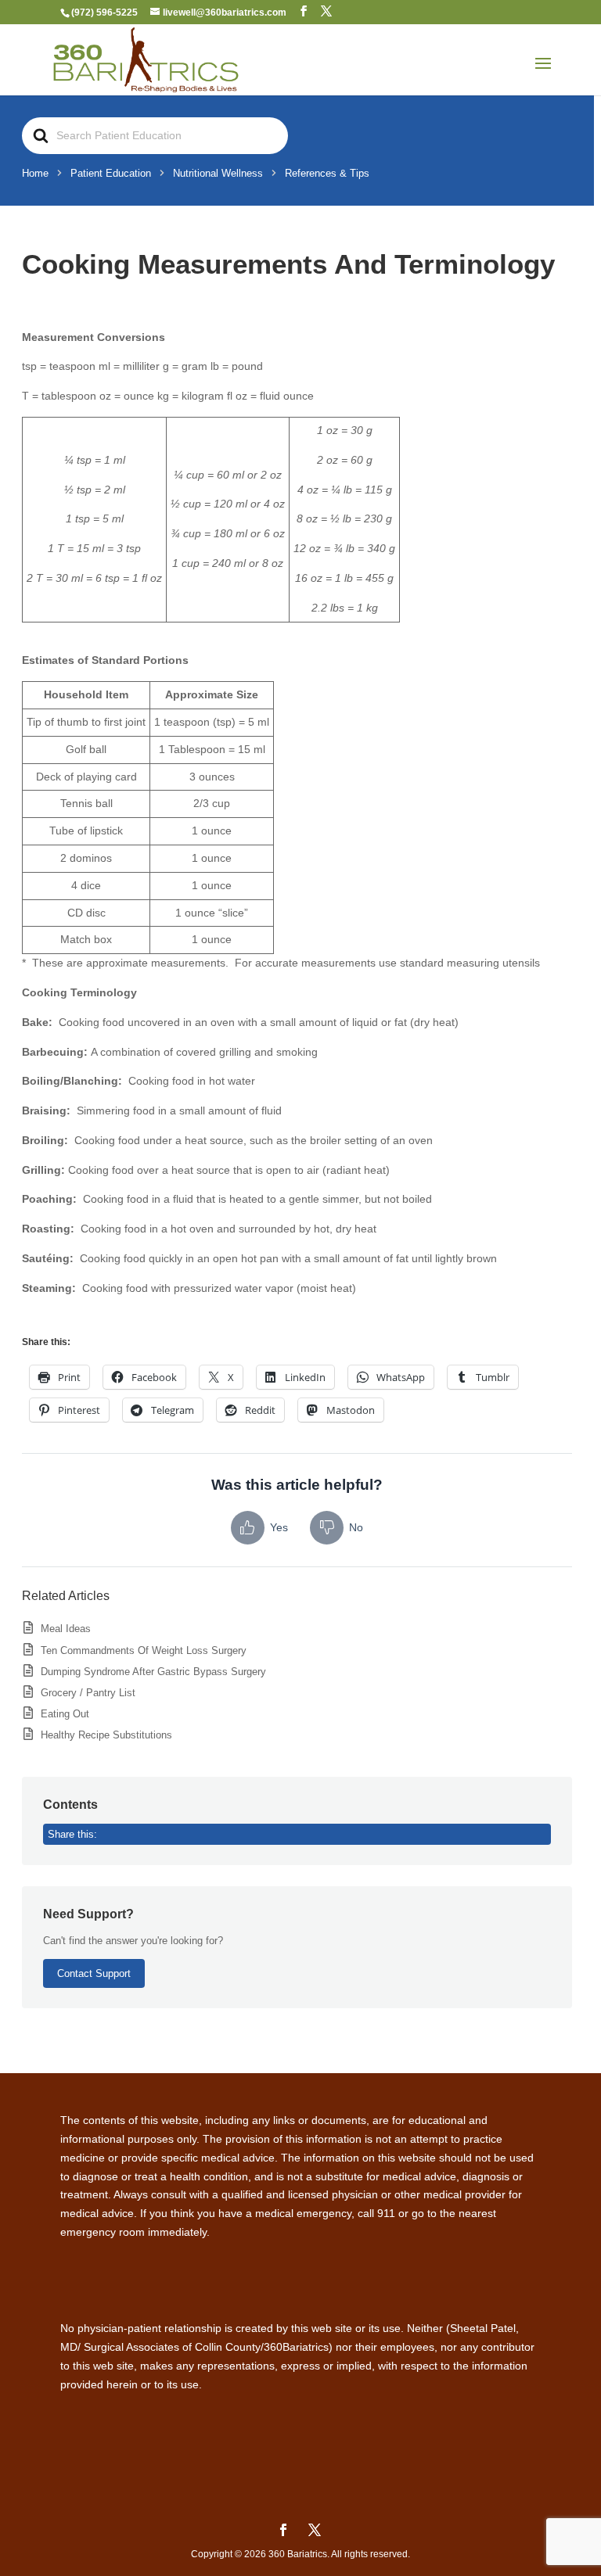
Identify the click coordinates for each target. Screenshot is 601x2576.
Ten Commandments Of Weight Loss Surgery (144, 1650)
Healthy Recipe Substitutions (106, 1735)
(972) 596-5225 (104, 13)
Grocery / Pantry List (88, 1693)
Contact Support (94, 1973)
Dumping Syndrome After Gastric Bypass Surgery (153, 1672)
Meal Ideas (66, 1629)
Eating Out (65, 1714)
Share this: (72, 1834)
